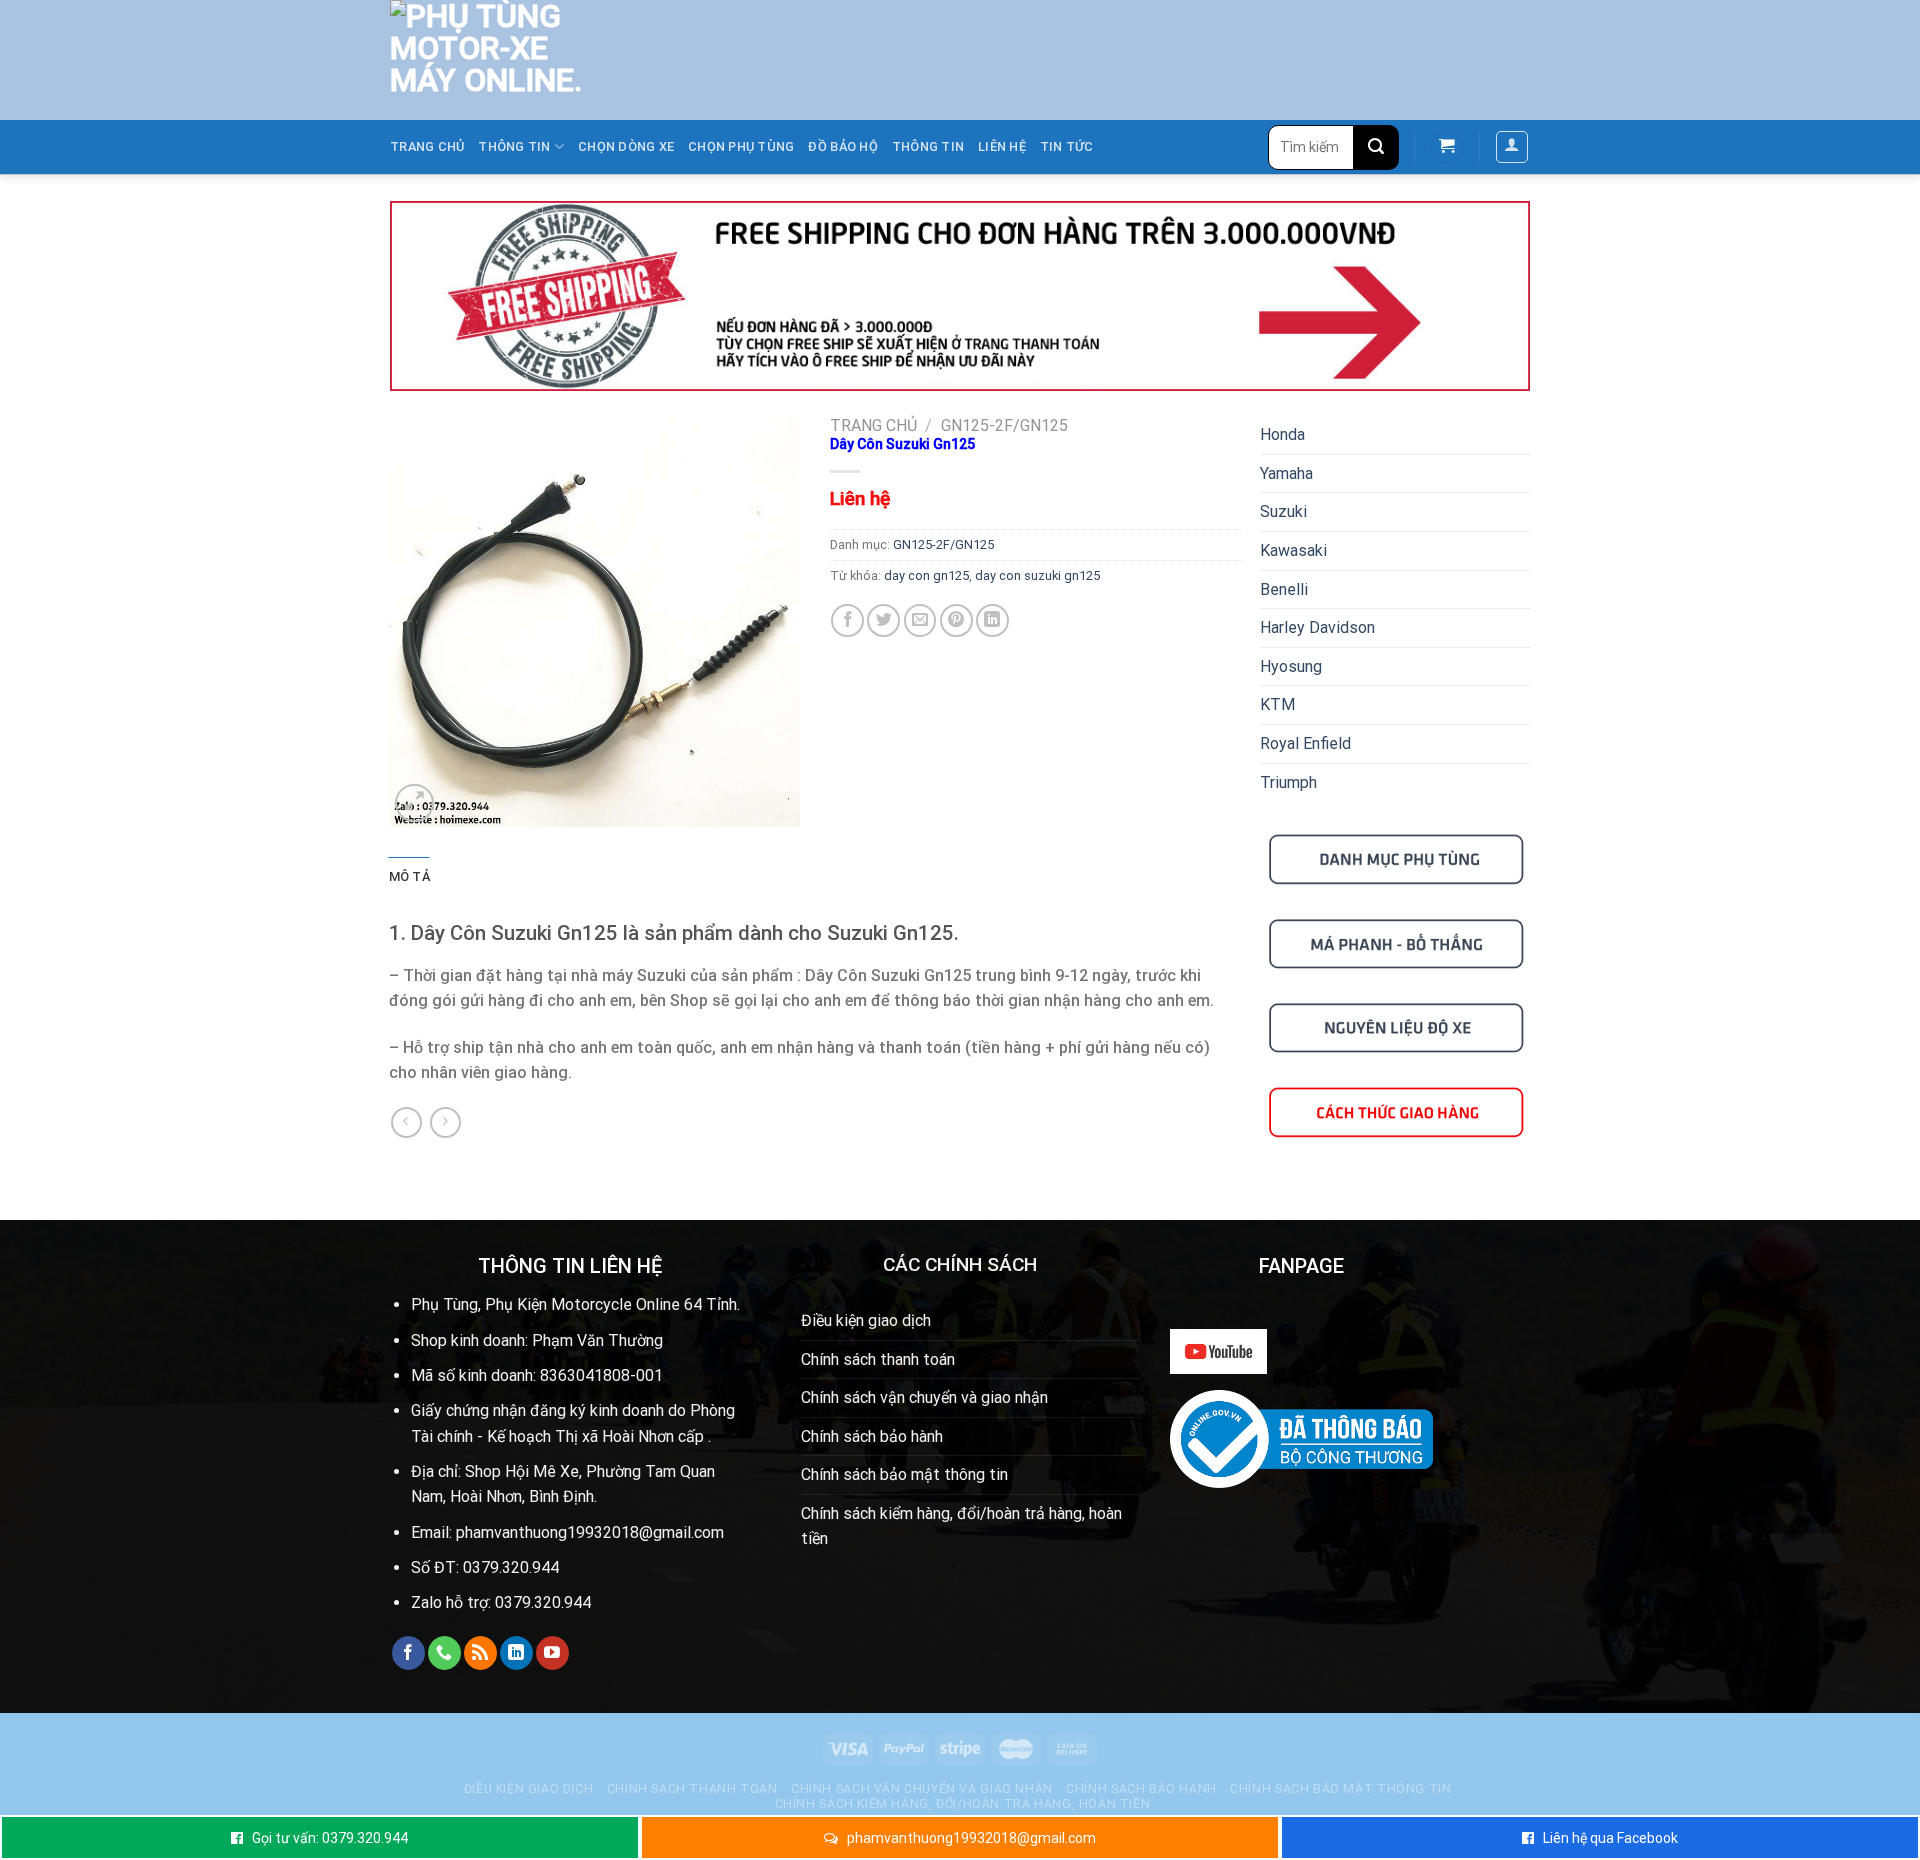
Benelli (1284, 589)
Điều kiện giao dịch (866, 1320)
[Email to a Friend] (920, 620)
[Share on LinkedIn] (992, 620)
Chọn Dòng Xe (626, 146)
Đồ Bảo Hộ (842, 146)
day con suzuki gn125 (1037, 575)
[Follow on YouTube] (552, 1653)
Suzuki (1283, 511)
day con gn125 (926, 575)
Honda (1282, 434)
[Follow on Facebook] (408, 1653)
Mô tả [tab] (409, 876)
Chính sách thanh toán (878, 1359)
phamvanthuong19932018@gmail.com (971, 1838)
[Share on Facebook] (847, 620)
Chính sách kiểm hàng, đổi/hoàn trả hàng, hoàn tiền (961, 1526)
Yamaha (1286, 473)
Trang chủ (427, 146)
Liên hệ (1002, 146)
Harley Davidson (1317, 627)
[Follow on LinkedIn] (516, 1653)
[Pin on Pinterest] (956, 620)
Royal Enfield (1305, 743)
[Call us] (444, 1653)
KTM (1277, 704)
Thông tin (514, 146)
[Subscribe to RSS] (480, 1653)
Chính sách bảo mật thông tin (904, 1474)
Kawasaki (1293, 550)
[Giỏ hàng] (1447, 147)
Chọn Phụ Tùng (741, 146)
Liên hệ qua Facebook (1610, 1838)
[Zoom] (414, 803)
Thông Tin (928, 146)
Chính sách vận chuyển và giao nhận (924, 1397)
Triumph (1288, 782)
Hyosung (1291, 666)
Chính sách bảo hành (872, 1436)
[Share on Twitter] (883, 620)
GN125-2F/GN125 (1004, 425)
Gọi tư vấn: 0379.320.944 (330, 1838)
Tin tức (1067, 146)
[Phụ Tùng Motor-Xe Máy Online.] (476, 60)
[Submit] (1376, 147)
